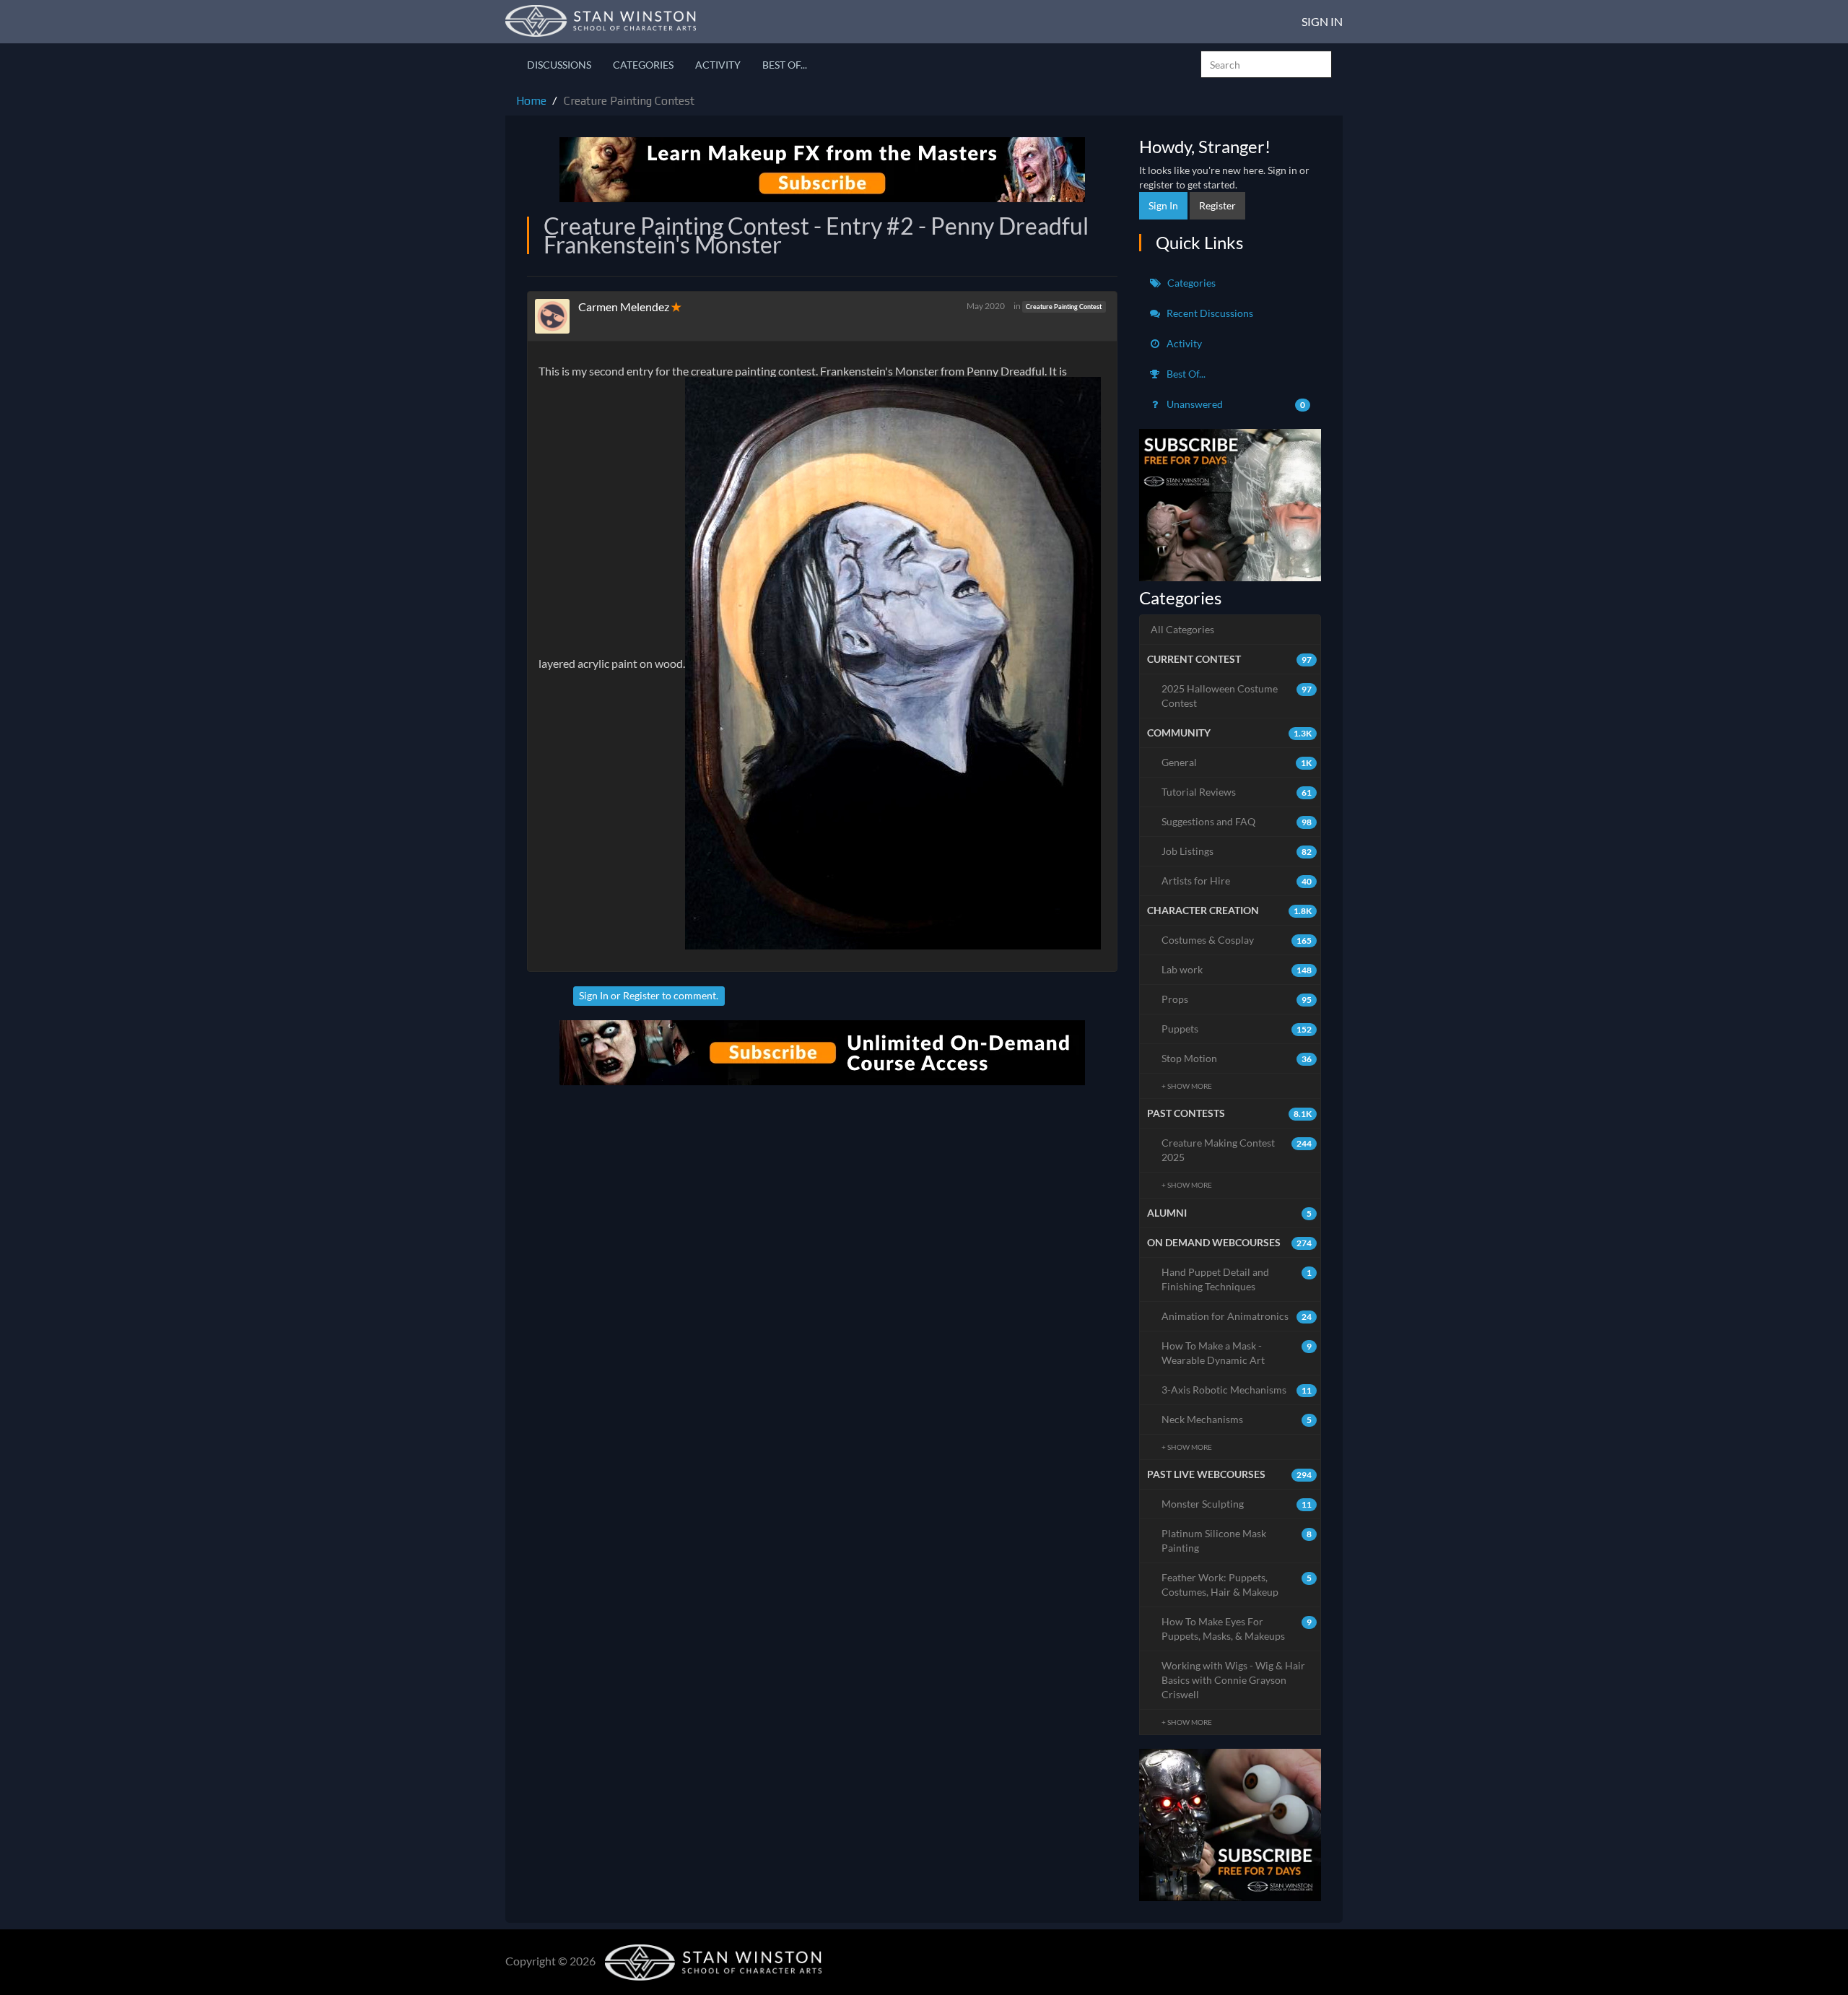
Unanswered (1235, 404)
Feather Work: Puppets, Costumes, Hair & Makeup (1237, 1585)
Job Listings (1237, 851)
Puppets (1237, 1029)
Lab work (1237, 969)
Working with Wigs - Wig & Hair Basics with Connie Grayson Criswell (1233, 1680)
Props (1237, 999)
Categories (643, 65)
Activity (718, 65)
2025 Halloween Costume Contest (1237, 696)
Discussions (559, 65)
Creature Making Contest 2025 (1237, 1150)
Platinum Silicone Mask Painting (1237, 1540)
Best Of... (785, 65)
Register (641, 995)
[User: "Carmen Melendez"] (557, 316)
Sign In (1322, 21)
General (1237, 762)
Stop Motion (1237, 1058)
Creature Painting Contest (1064, 307)
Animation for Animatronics (1237, 1316)
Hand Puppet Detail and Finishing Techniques (1237, 1279)
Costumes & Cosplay (1237, 940)
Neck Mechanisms (1237, 1419)
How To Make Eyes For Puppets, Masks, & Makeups (1237, 1629)
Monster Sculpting (1237, 1504)
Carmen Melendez (624, 307)
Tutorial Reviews (1237, 792)
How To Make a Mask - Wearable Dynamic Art (1237, 1353)
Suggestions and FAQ (1237, 821)
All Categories (1182, 629)
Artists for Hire (1237, 881)
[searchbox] (1266, 64)
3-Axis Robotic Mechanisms (1237, 1390)
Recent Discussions (1209, 313)
